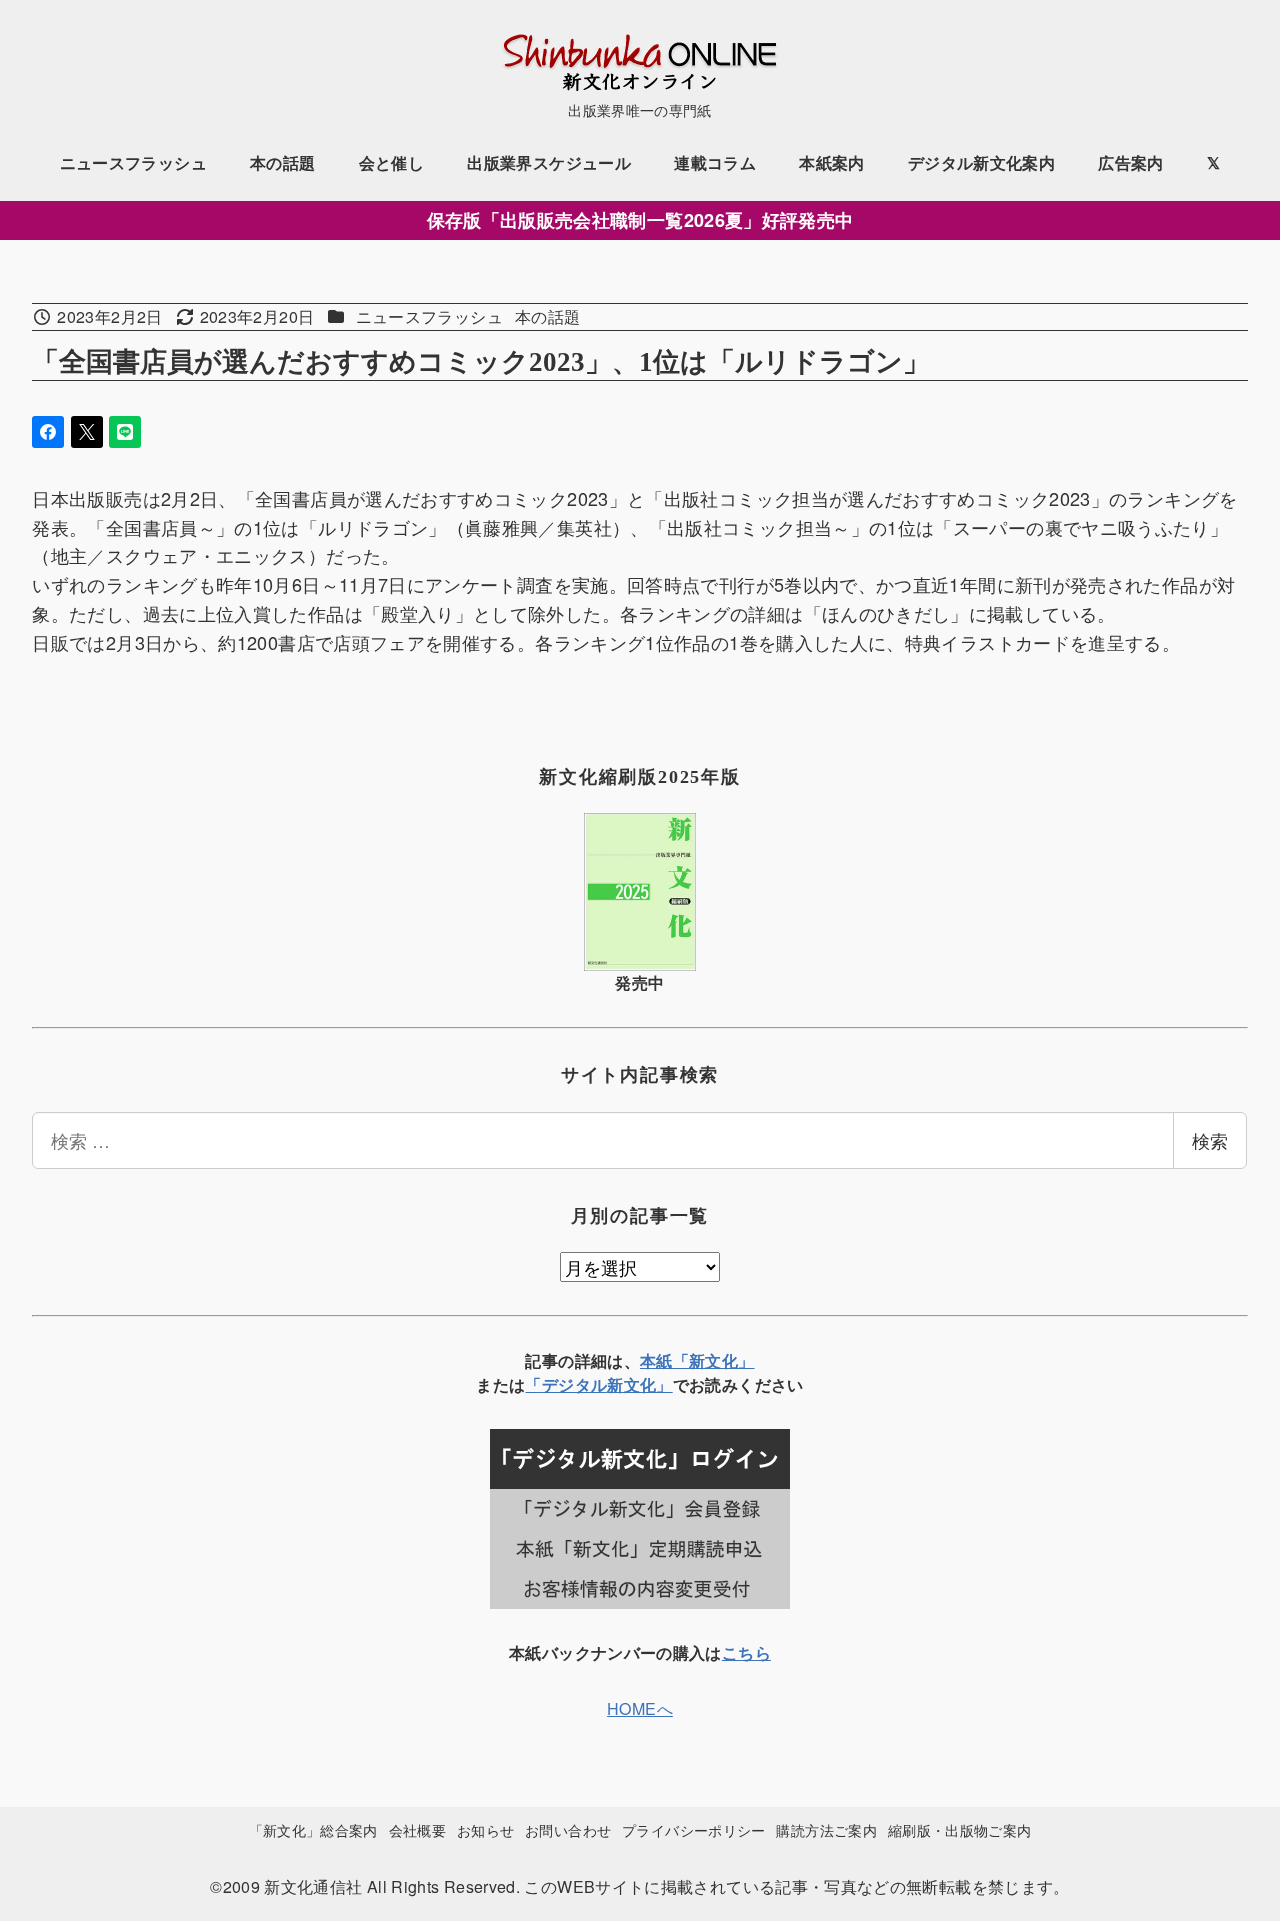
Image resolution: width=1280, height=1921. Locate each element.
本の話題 (547, 316)
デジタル (574, 1384)
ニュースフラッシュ (429, 316)
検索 (1210, 1140)
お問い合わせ (568, 1829)
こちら (746, 1652)
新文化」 (639, 1384)
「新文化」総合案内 (313, 1829)
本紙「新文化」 (697, 1360)
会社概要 (417, 1829)
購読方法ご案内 (826, 1829)
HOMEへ (640, 1708)
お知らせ (485, 1829)
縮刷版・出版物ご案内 (960, 1829)
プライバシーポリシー (694, 1829)
